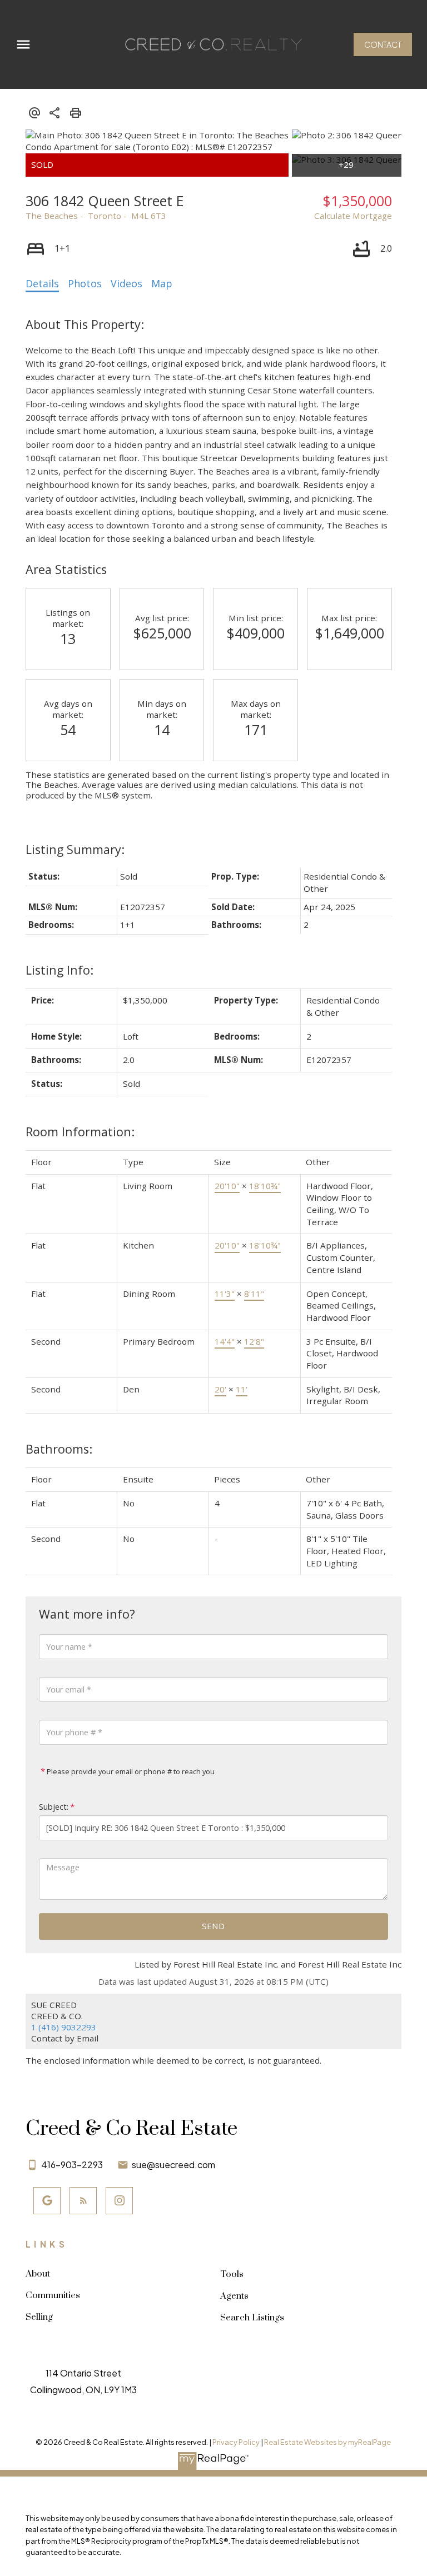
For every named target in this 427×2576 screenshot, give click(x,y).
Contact (383, 44)
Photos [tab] (85, 283)
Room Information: (80, 1132)
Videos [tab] (126, 283)
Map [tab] (162, 283)
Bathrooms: (59, 1449)
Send (213, 1926)
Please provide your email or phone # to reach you (130, 1771)
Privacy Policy (236, 2442)
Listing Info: (59, 970)
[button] (383, 44)
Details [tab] (42, 283)
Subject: (54, 1807)
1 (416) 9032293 (64, 2027)
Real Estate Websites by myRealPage (327, 2442)
